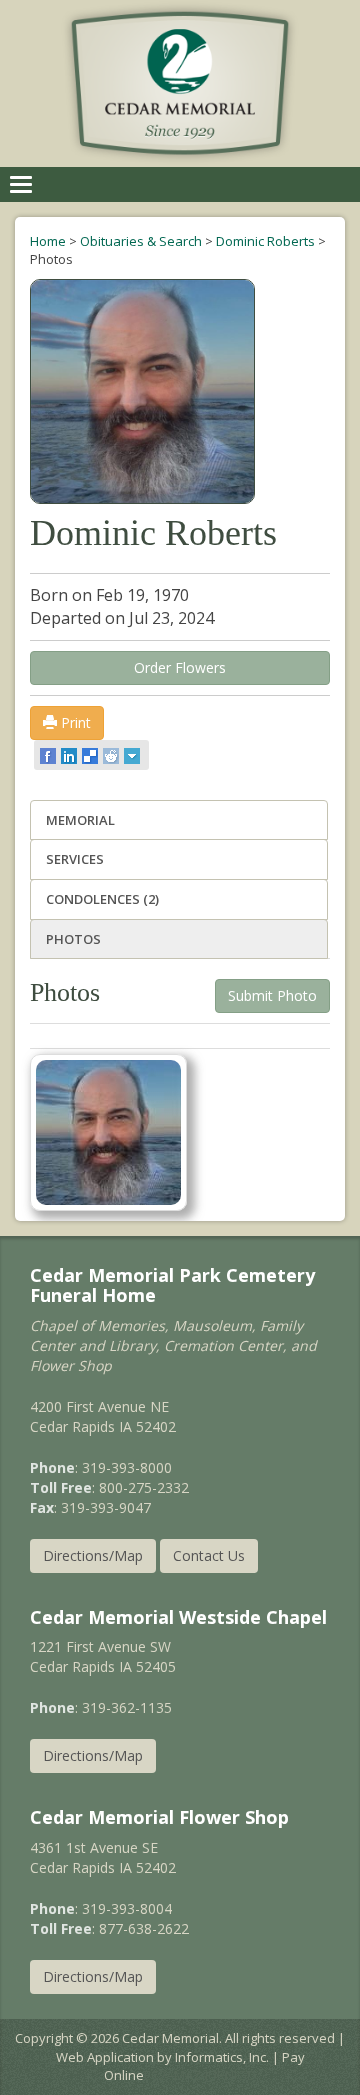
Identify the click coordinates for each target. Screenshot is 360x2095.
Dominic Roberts (265, 241)
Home (48, 241)
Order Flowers (180, 667)
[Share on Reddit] (112, 755)
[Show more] (133, 755)
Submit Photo (272, 995)
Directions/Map (93, 1555)
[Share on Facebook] (49, 755)
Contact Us (209, 1555)
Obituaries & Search (141, 241)
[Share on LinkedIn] (70, 755)
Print (74, 722)
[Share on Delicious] (91, 755)
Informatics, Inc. (222, 2057)
